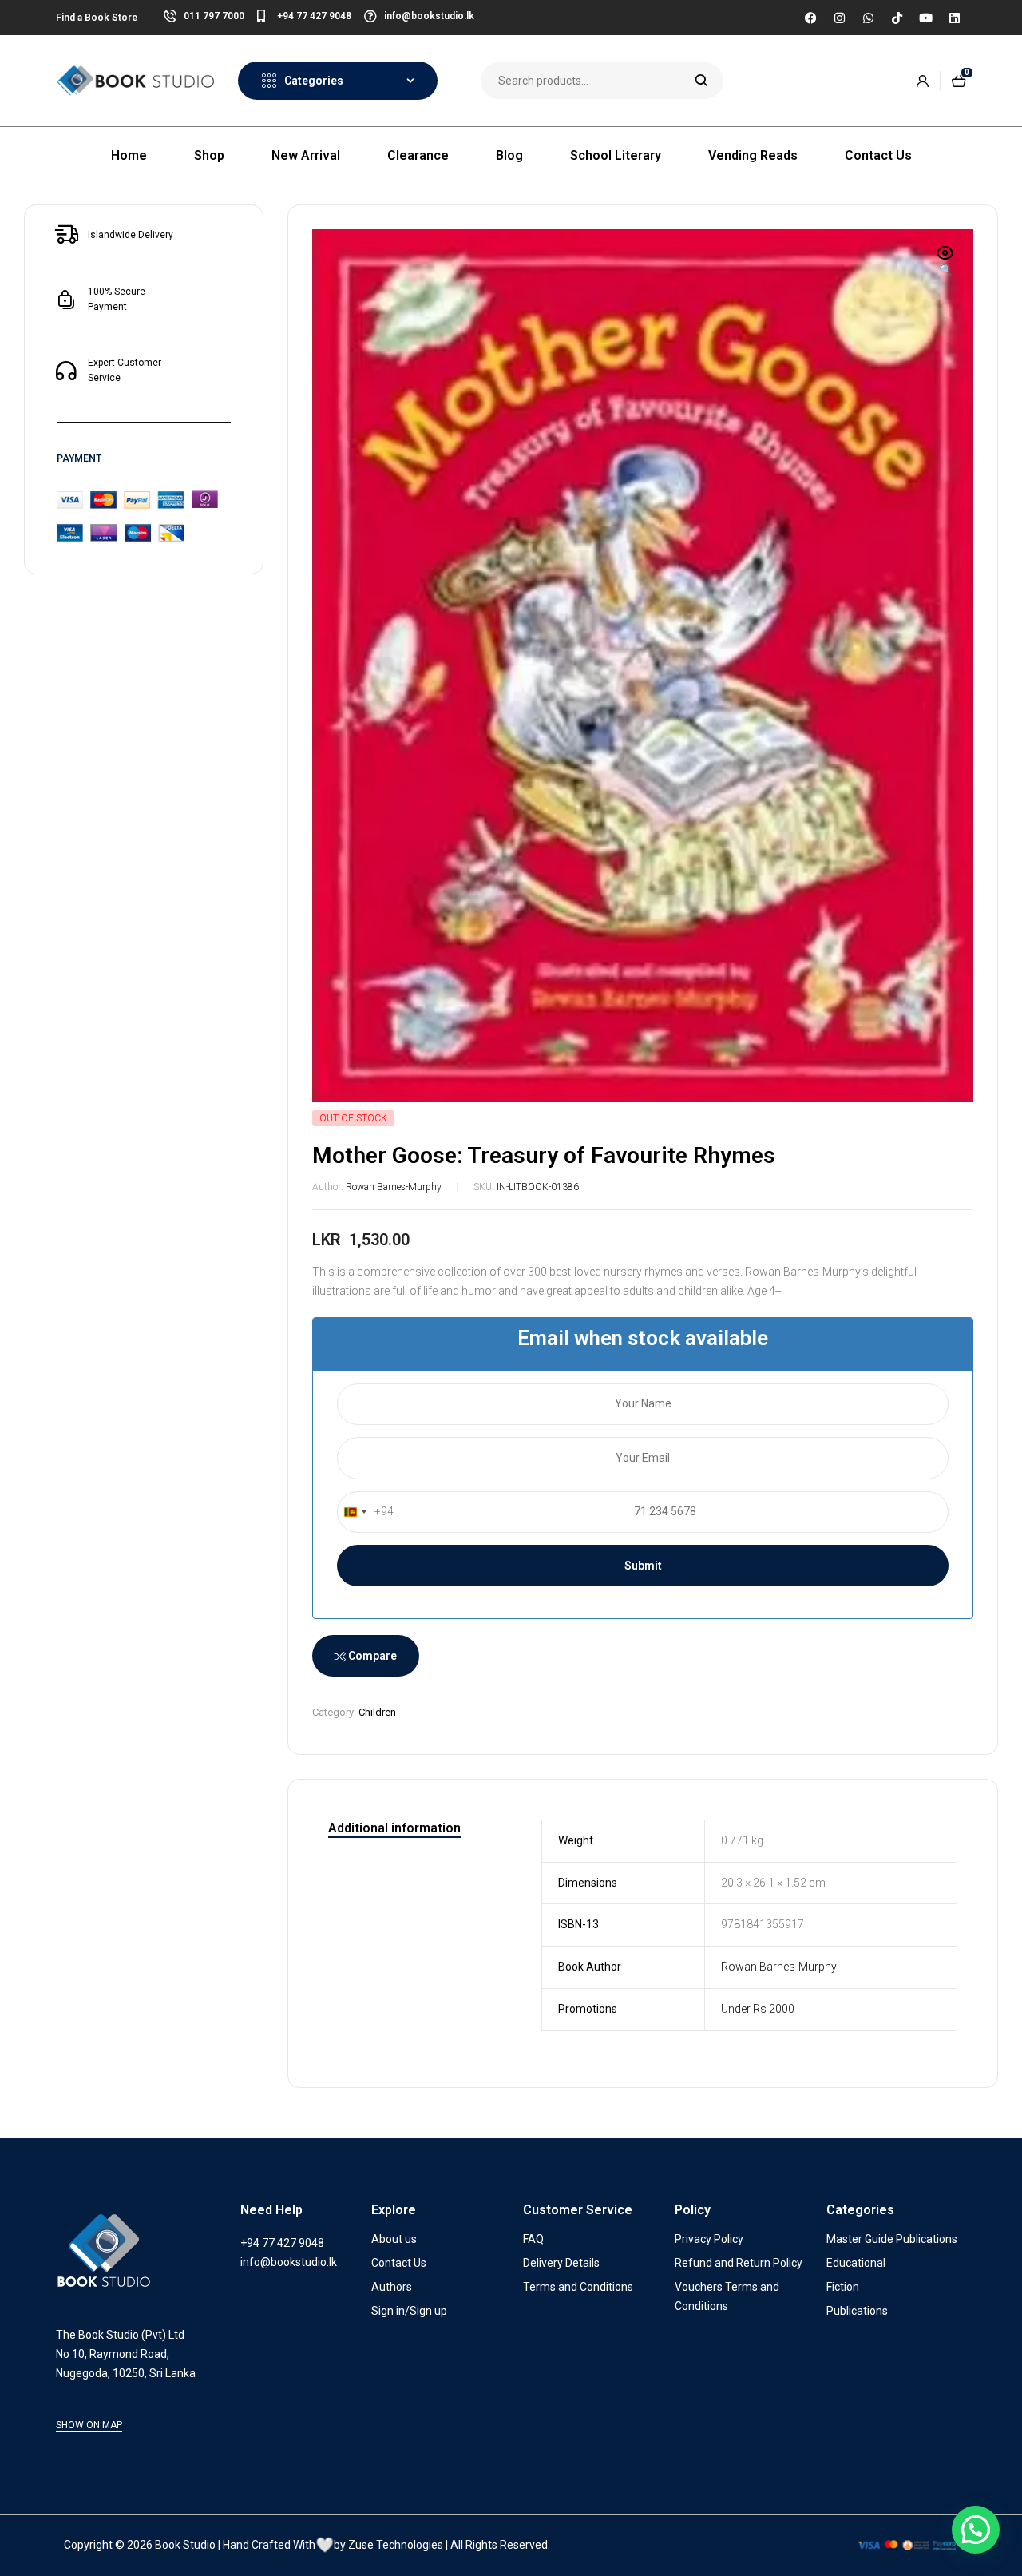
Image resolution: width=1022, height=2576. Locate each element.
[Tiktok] (897, 18)
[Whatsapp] (868, 18)
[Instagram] (839, 18)
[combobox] (366, 1512)
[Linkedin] (954, 18)
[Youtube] (925, 18)
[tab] (394, 1829)
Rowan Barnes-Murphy (394, 1187)
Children (377, 1712)
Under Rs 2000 (758, 2009)
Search (701, 81)
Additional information (394, 1828)
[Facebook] (810, 18)
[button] (945, 263)
